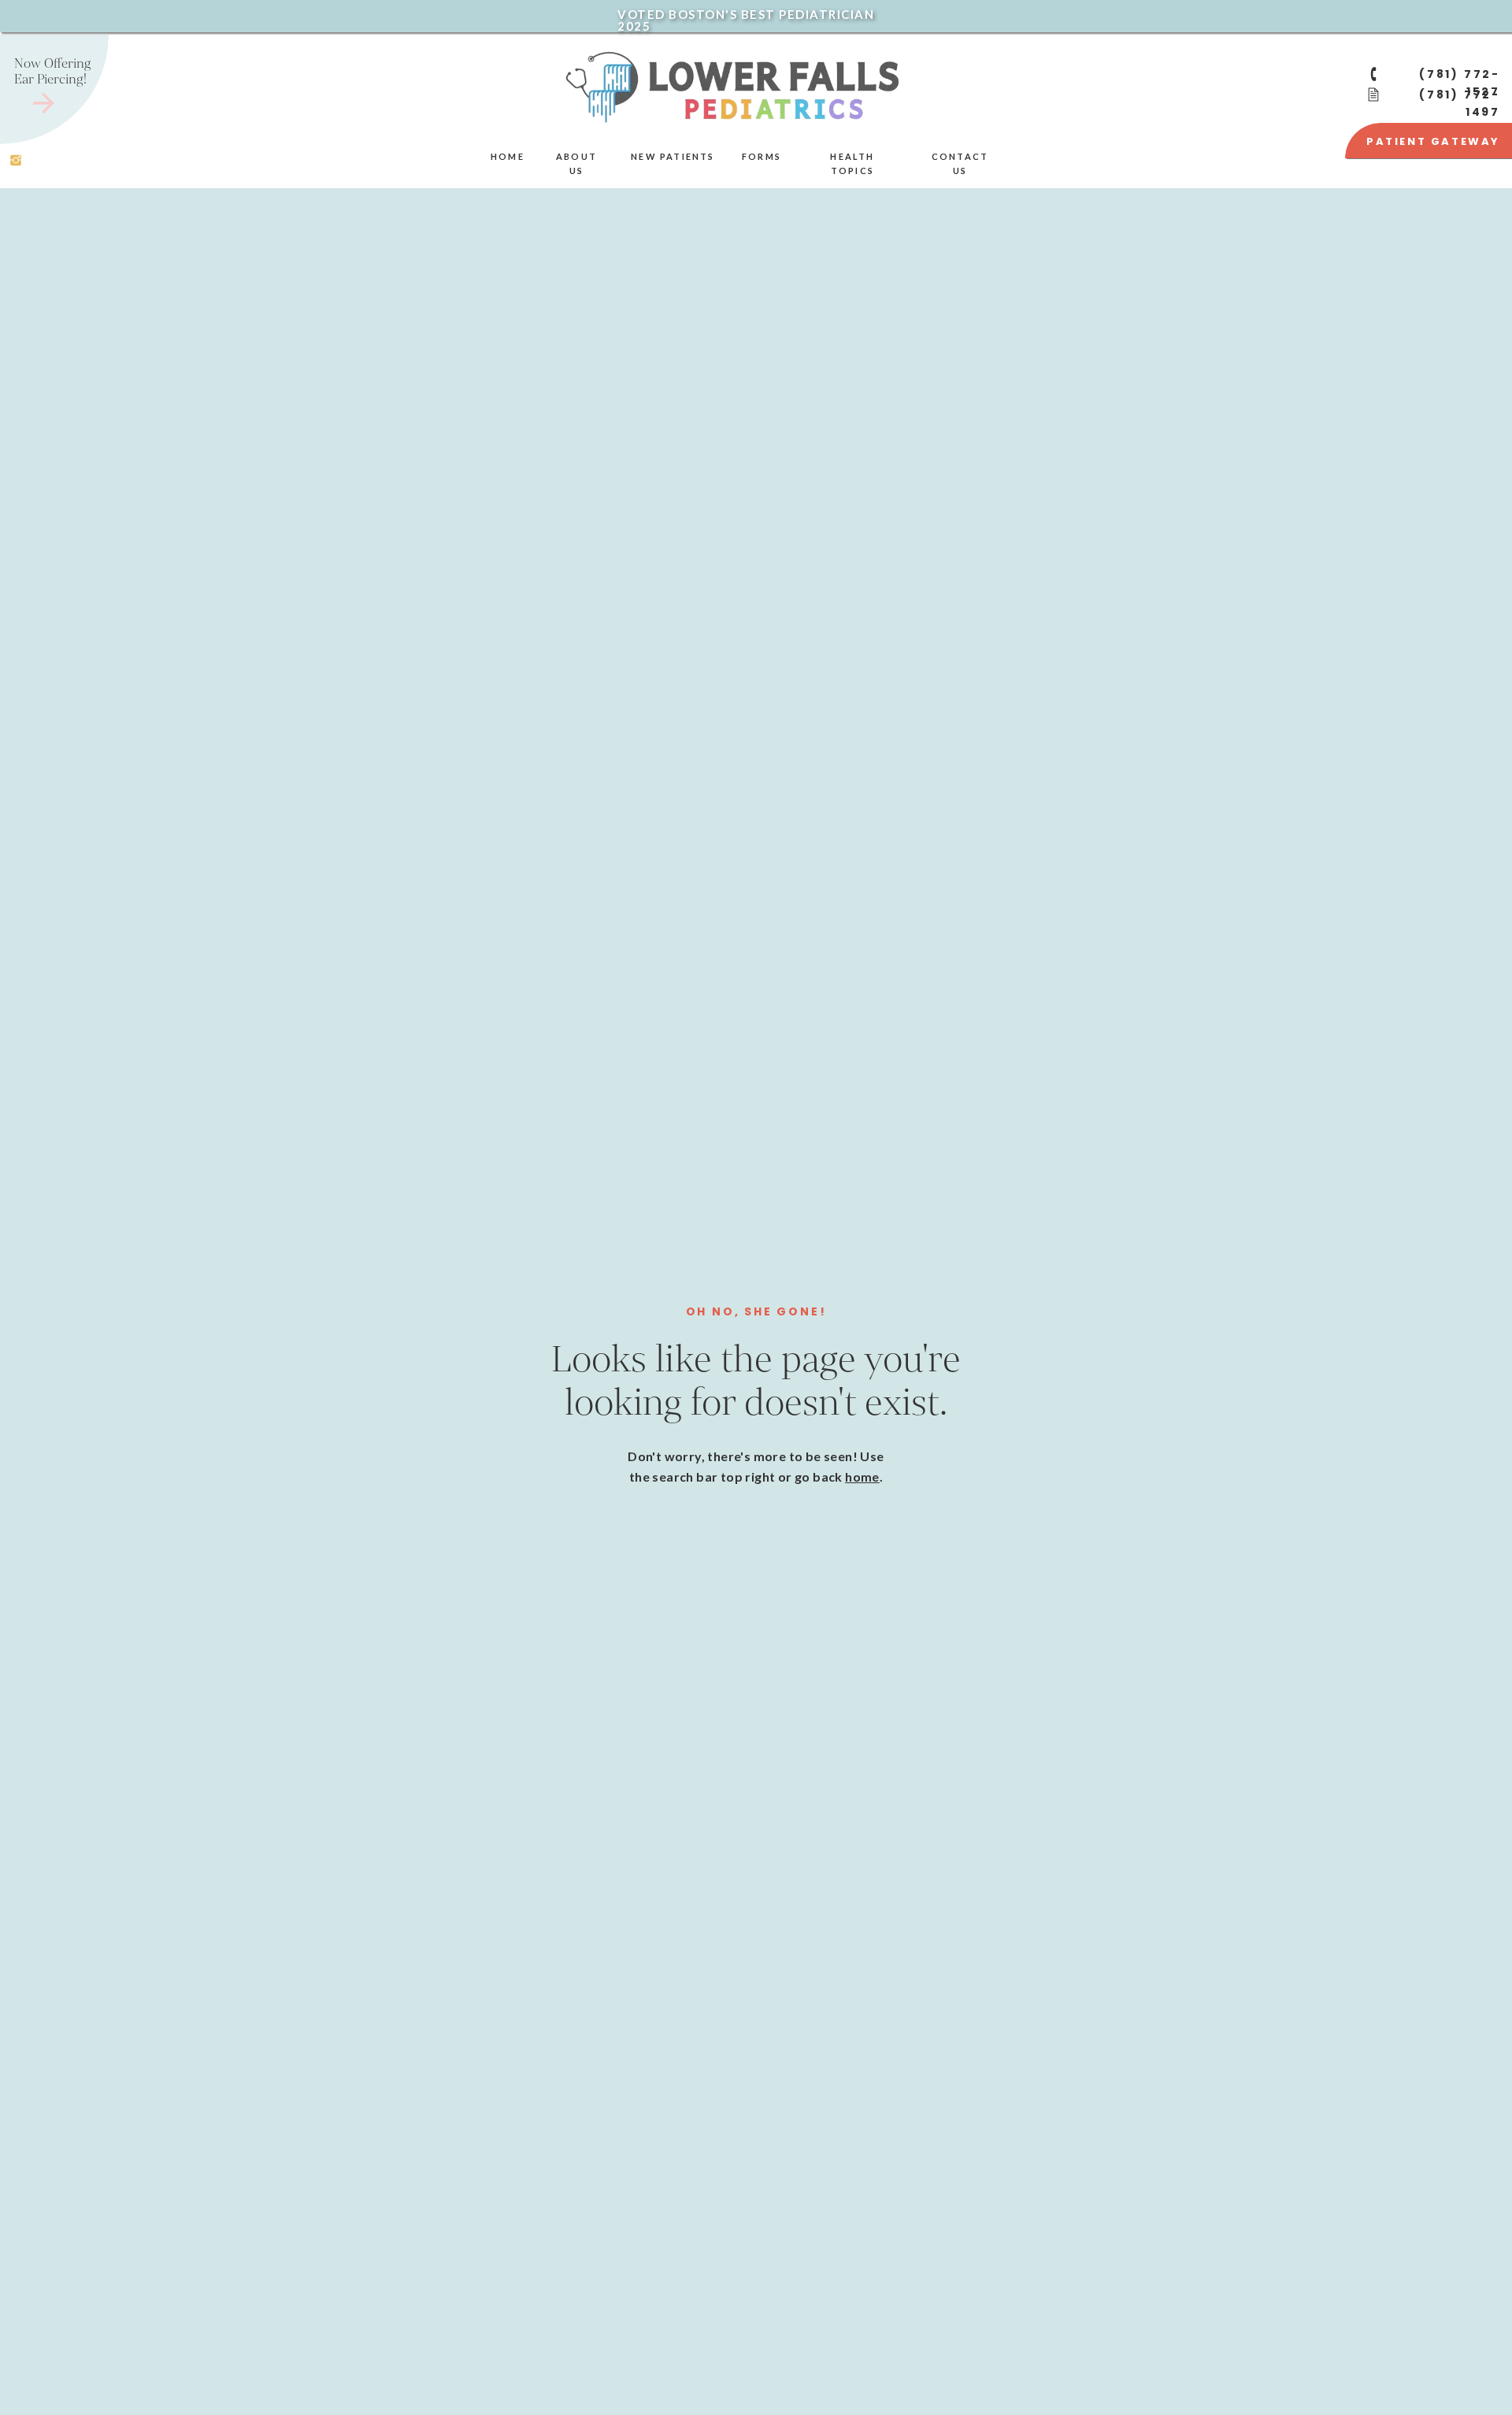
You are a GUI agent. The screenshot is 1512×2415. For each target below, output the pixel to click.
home (862, 1476)
